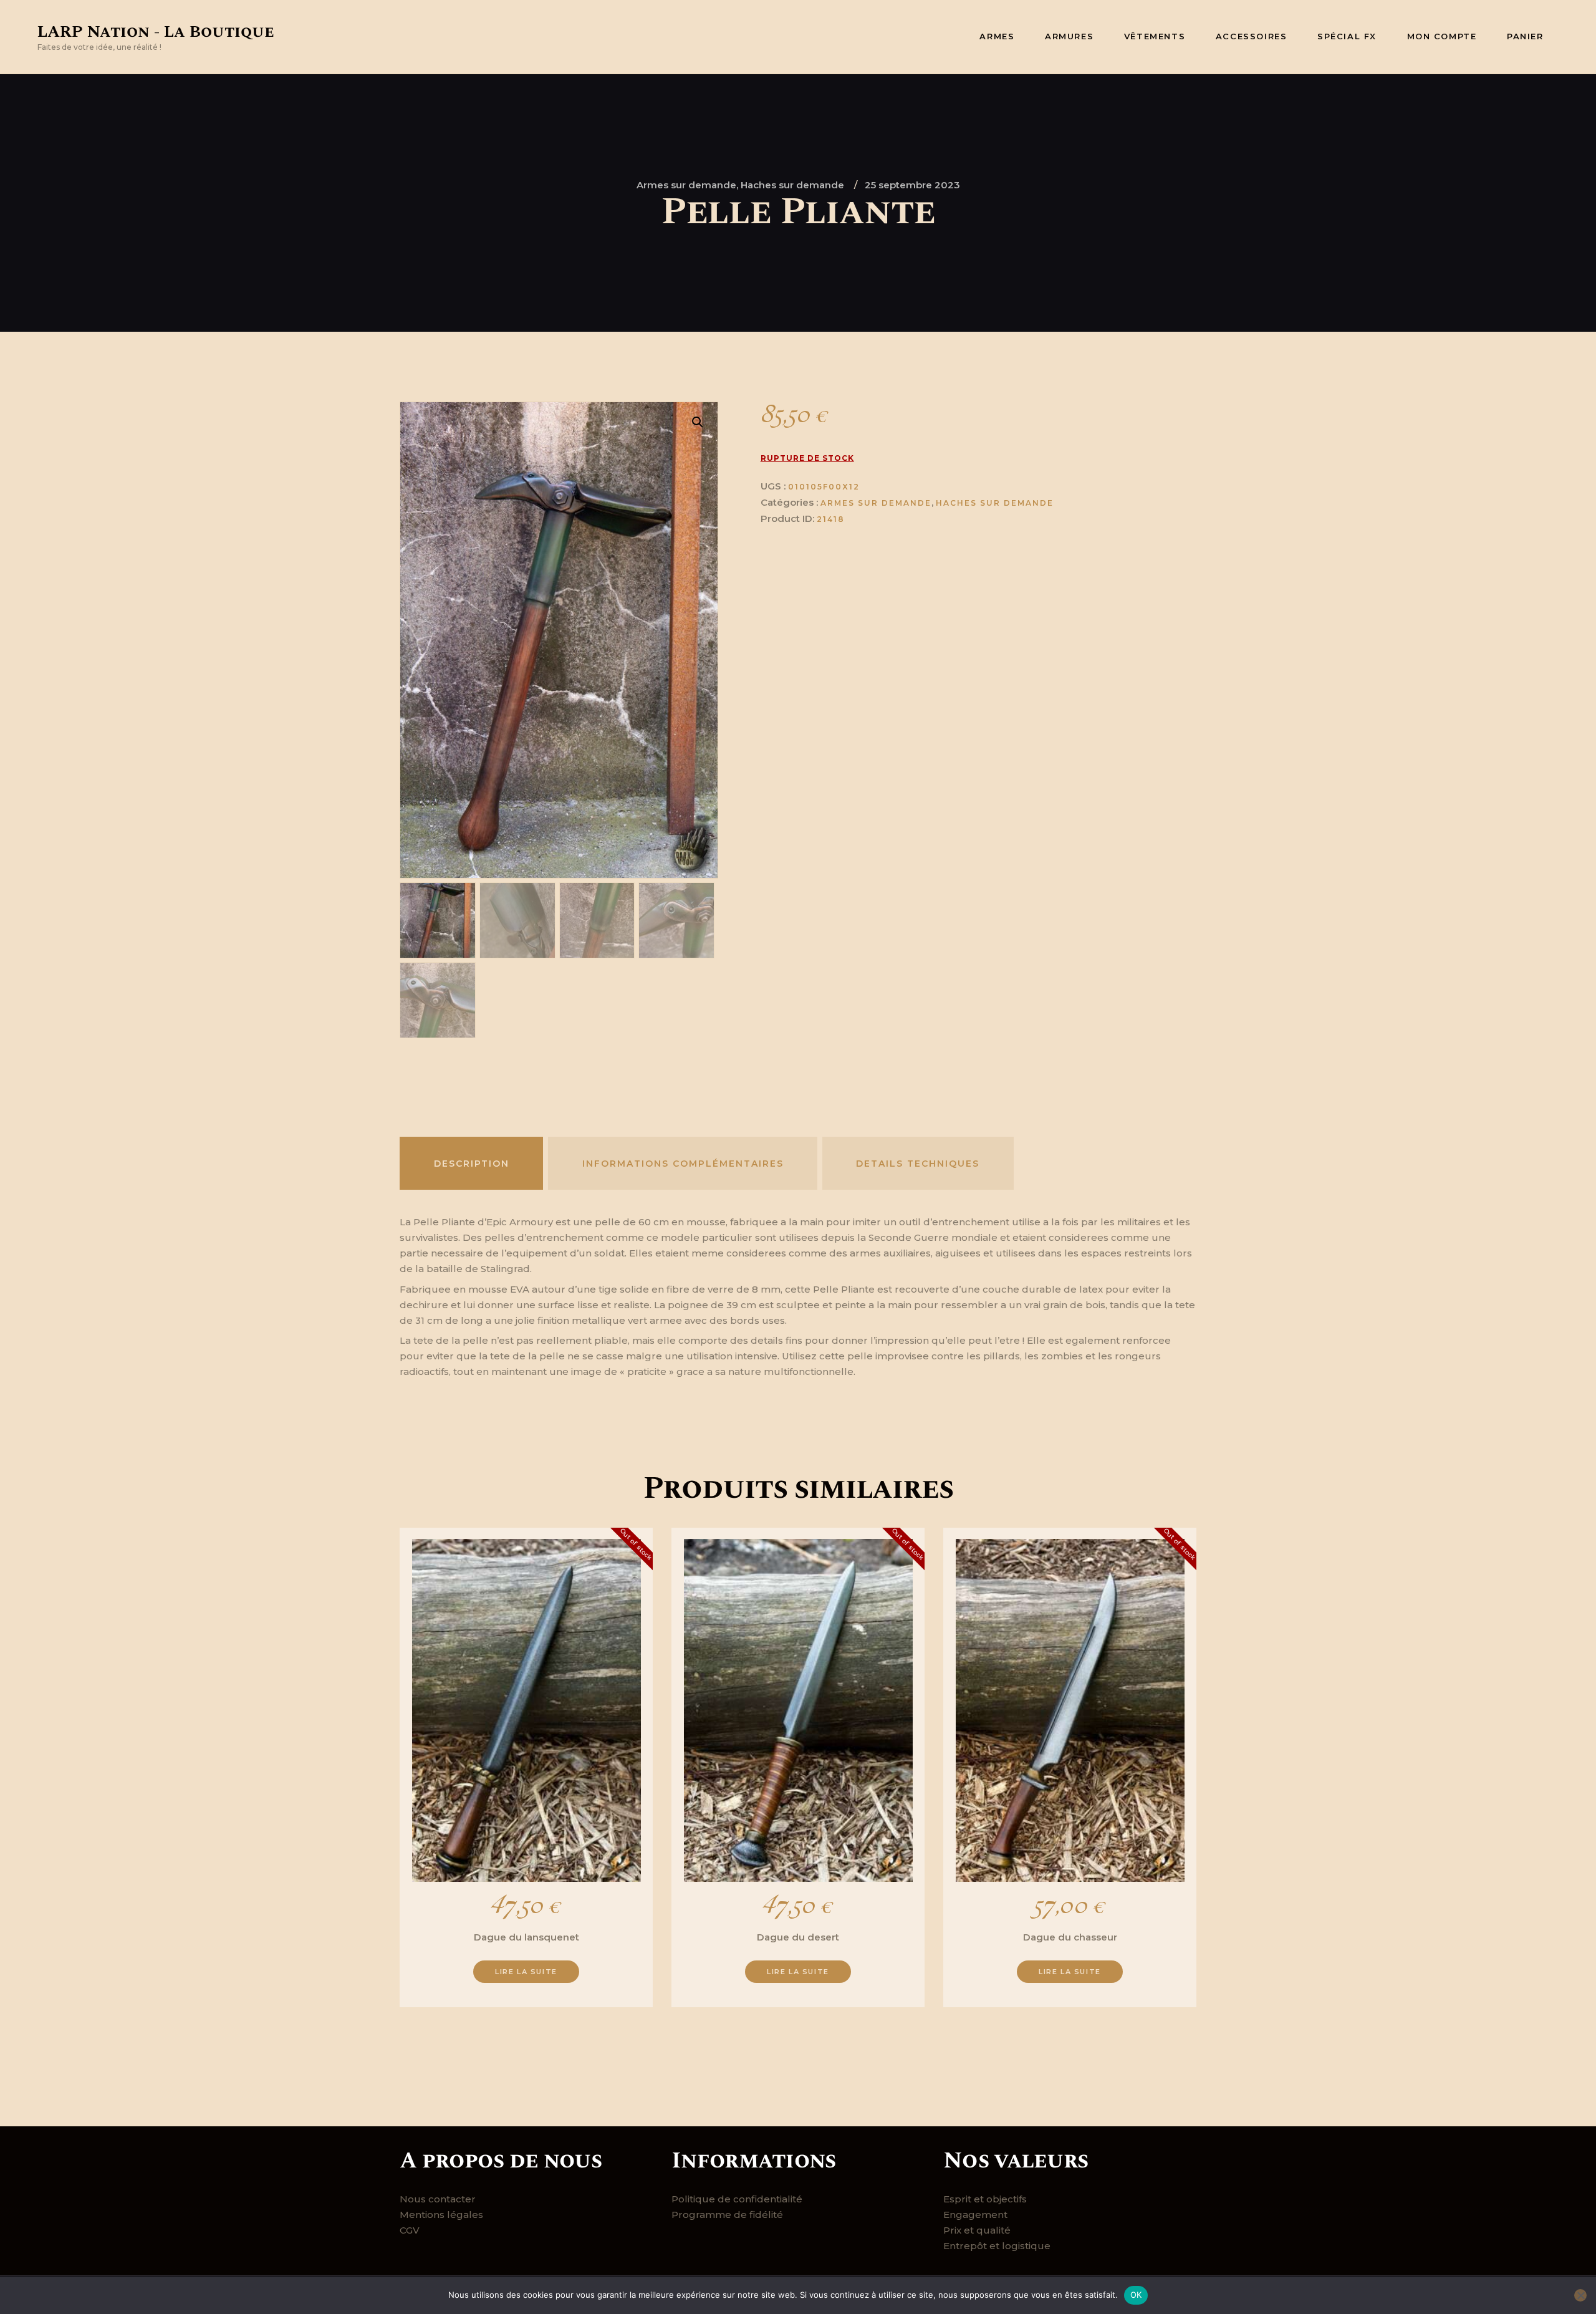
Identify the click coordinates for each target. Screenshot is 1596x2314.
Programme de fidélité (727, 2215)
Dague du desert (798, 1937)
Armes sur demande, (689, 185)
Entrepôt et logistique (997, 2246)
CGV (410, 2230)
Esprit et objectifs (985, 2199)
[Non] (1580, 2295)
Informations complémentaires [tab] (683, 1164)
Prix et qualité (977, 2230)
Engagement (975, 2215)
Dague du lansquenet (526, 1937)
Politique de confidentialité (737, 2199)
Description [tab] (472, 1164)
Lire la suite (526, 1972)
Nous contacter (438, 2199)
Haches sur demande (792, 185)
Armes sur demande (876, 503)
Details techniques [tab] (918, 1164)
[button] (698, 422)
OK (1136, 2295)
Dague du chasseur (1070, 1937)
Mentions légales (441, 2215)
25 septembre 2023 (912, 185)
